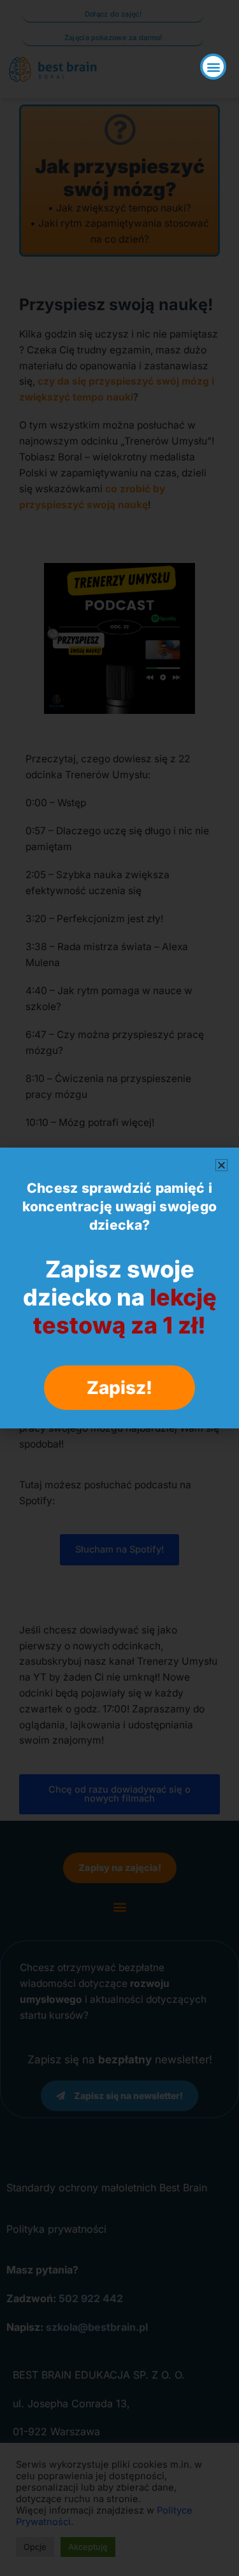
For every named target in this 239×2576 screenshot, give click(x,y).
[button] (213, 67)
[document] (119, 1288)
